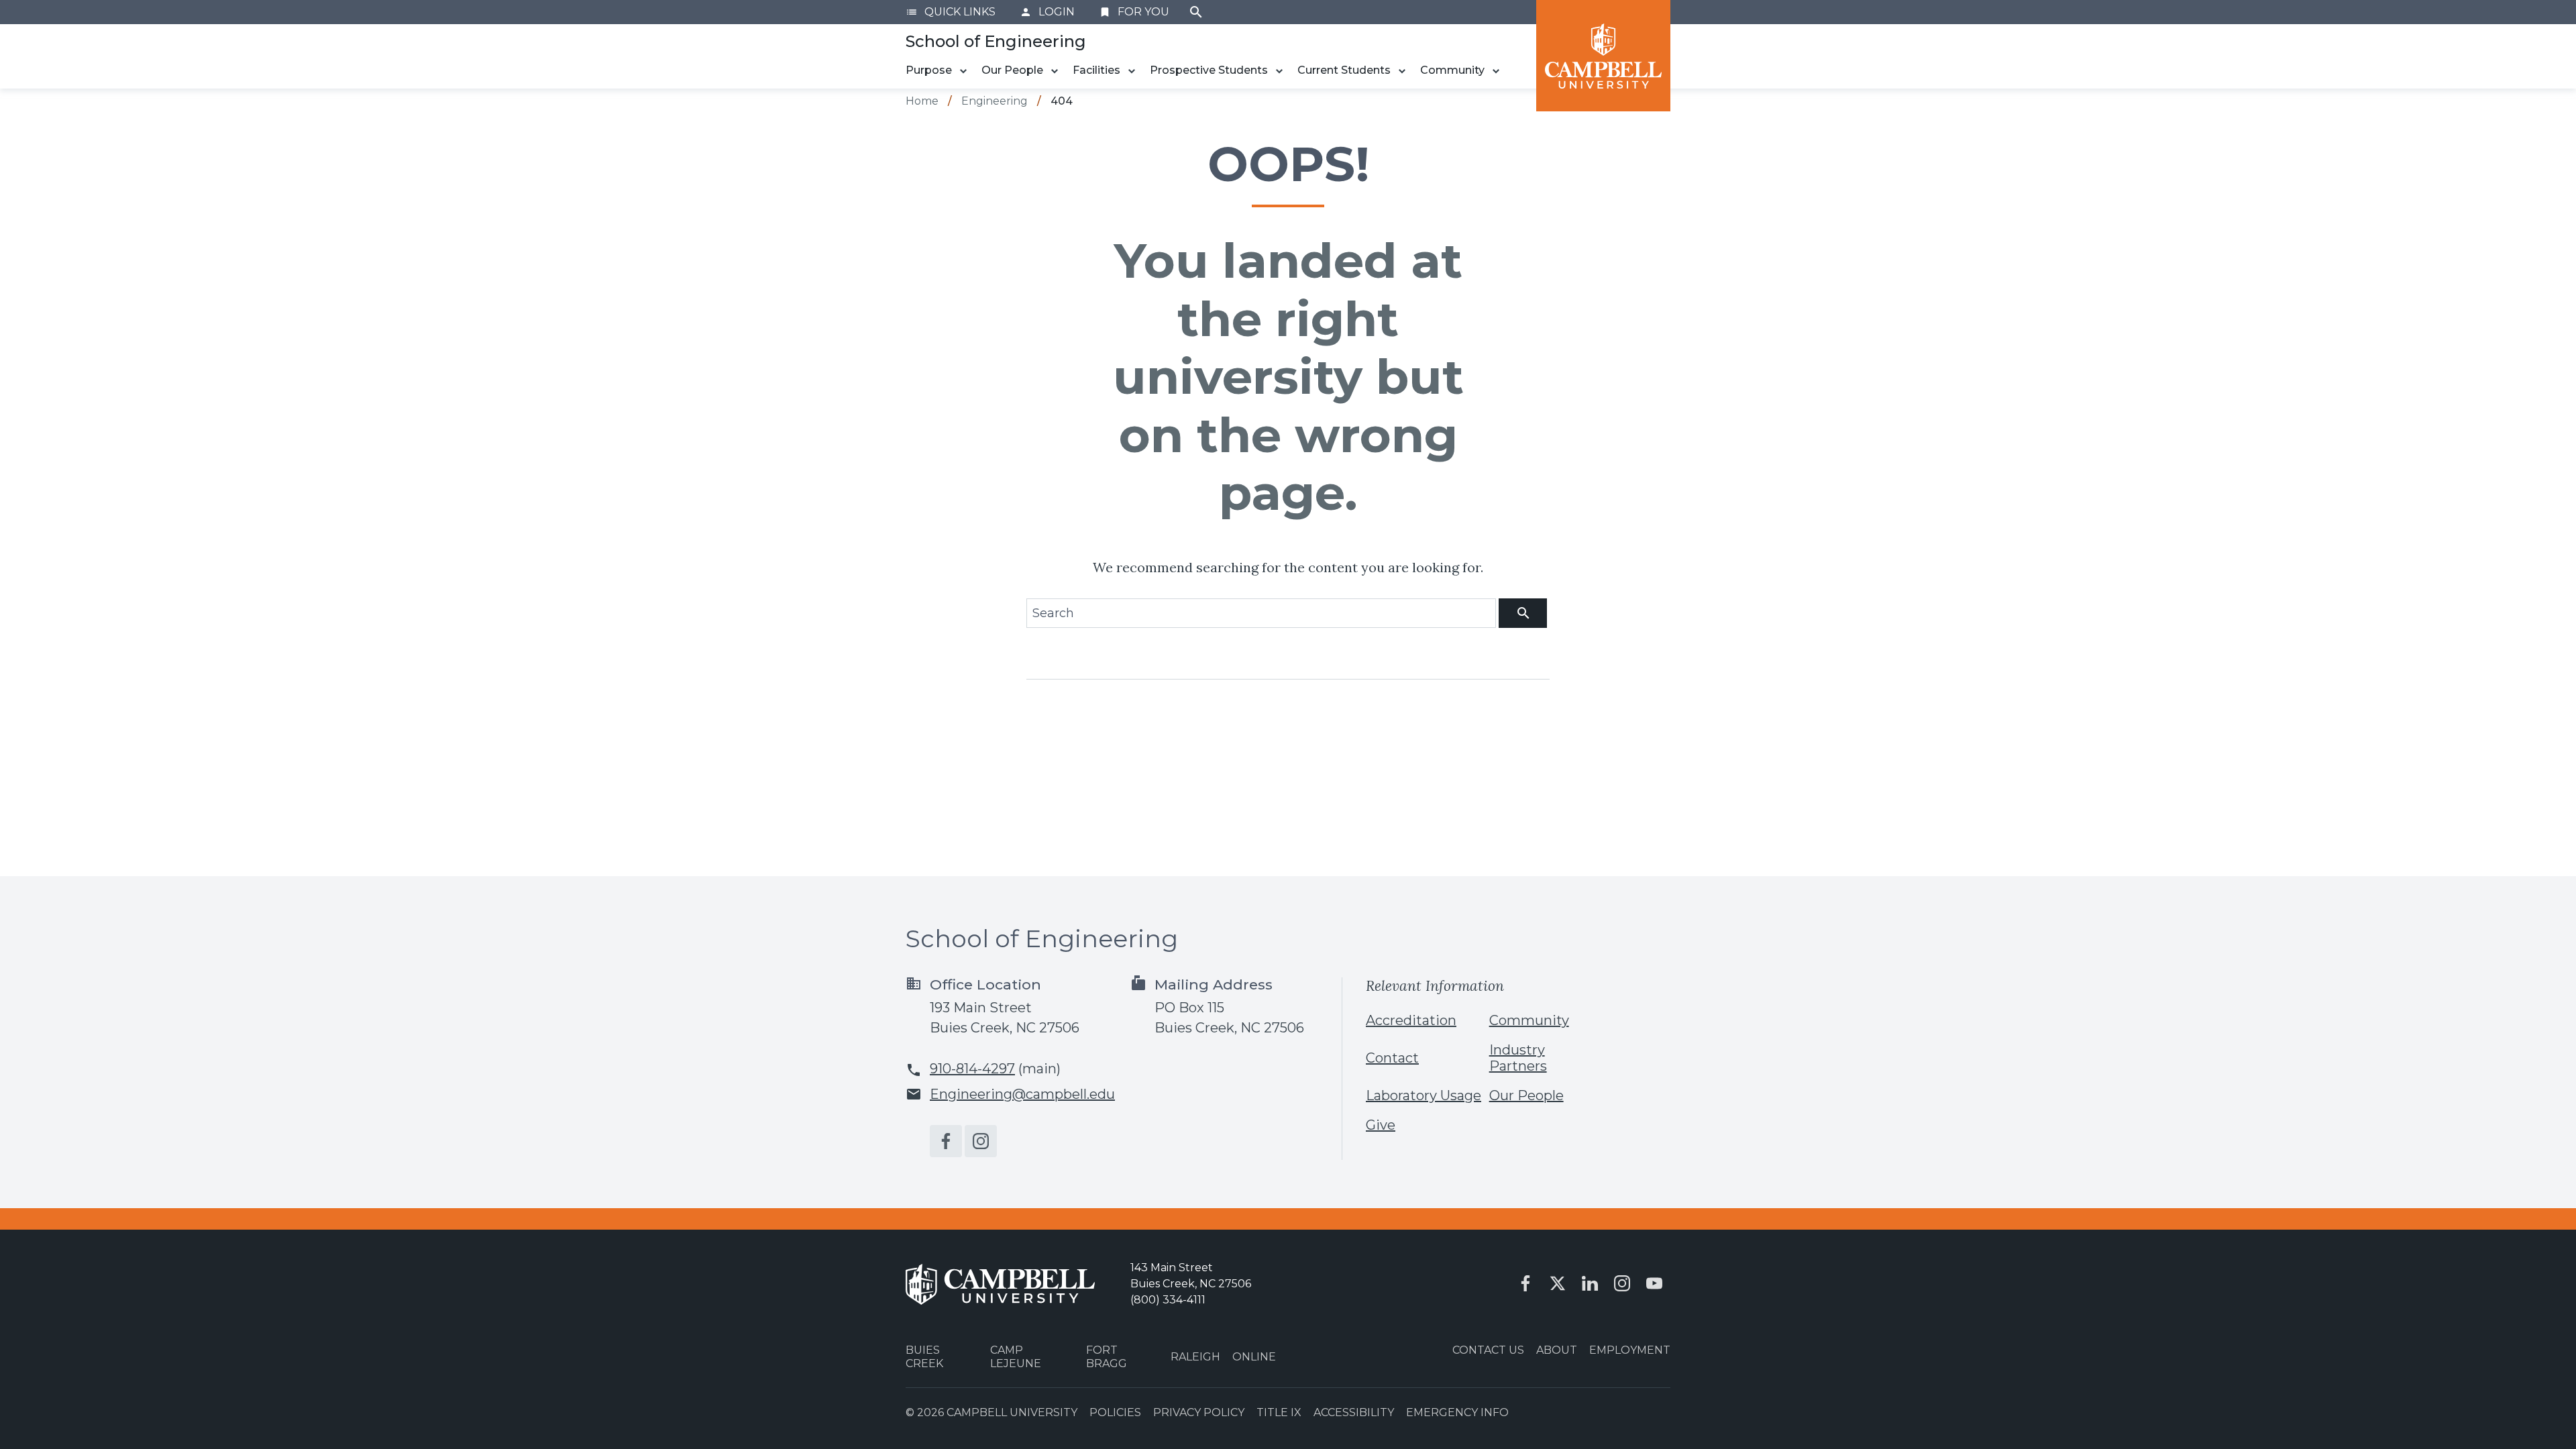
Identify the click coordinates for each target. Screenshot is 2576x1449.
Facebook (946, 1141)
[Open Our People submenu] (1055, 71)
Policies (1115, 1412)
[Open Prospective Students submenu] (1279, 71)
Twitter (1558, 1283)
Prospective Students (1209, 70)
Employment (1630, 1350)
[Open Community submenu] (1496, 71)
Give (1381, 1125)
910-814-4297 (972, 1069)
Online (1254, 1357)
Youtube (1654, 1283)
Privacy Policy (1199, 1412)
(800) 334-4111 (1168, 1300)
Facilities (1096, 70)
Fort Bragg (1107, 1356)
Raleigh (1195, 1357)
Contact (1392, 1058)
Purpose (929, 70)
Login (1047, 12)
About (1557, 1350)
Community (1452, 70)
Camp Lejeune (1016, 1356)
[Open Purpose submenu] (963, 71)
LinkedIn (1590, 1283)
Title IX (1279, 1412)
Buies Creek (924, 1356)
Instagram (981, 1141)
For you (1134, 12)
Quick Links (951, 12)
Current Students (1344, 70)
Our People (1012, 70)
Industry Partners (1518, 1058)
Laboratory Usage (1424, 1095)
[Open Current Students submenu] (1402, 71)
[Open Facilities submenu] (1132, 71)
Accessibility (1354, 1412)
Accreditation (1411, 1020)
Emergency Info (1457, 1412)
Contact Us (1488, 1350)
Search (1196, 12)
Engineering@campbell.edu (1022, 1094)
